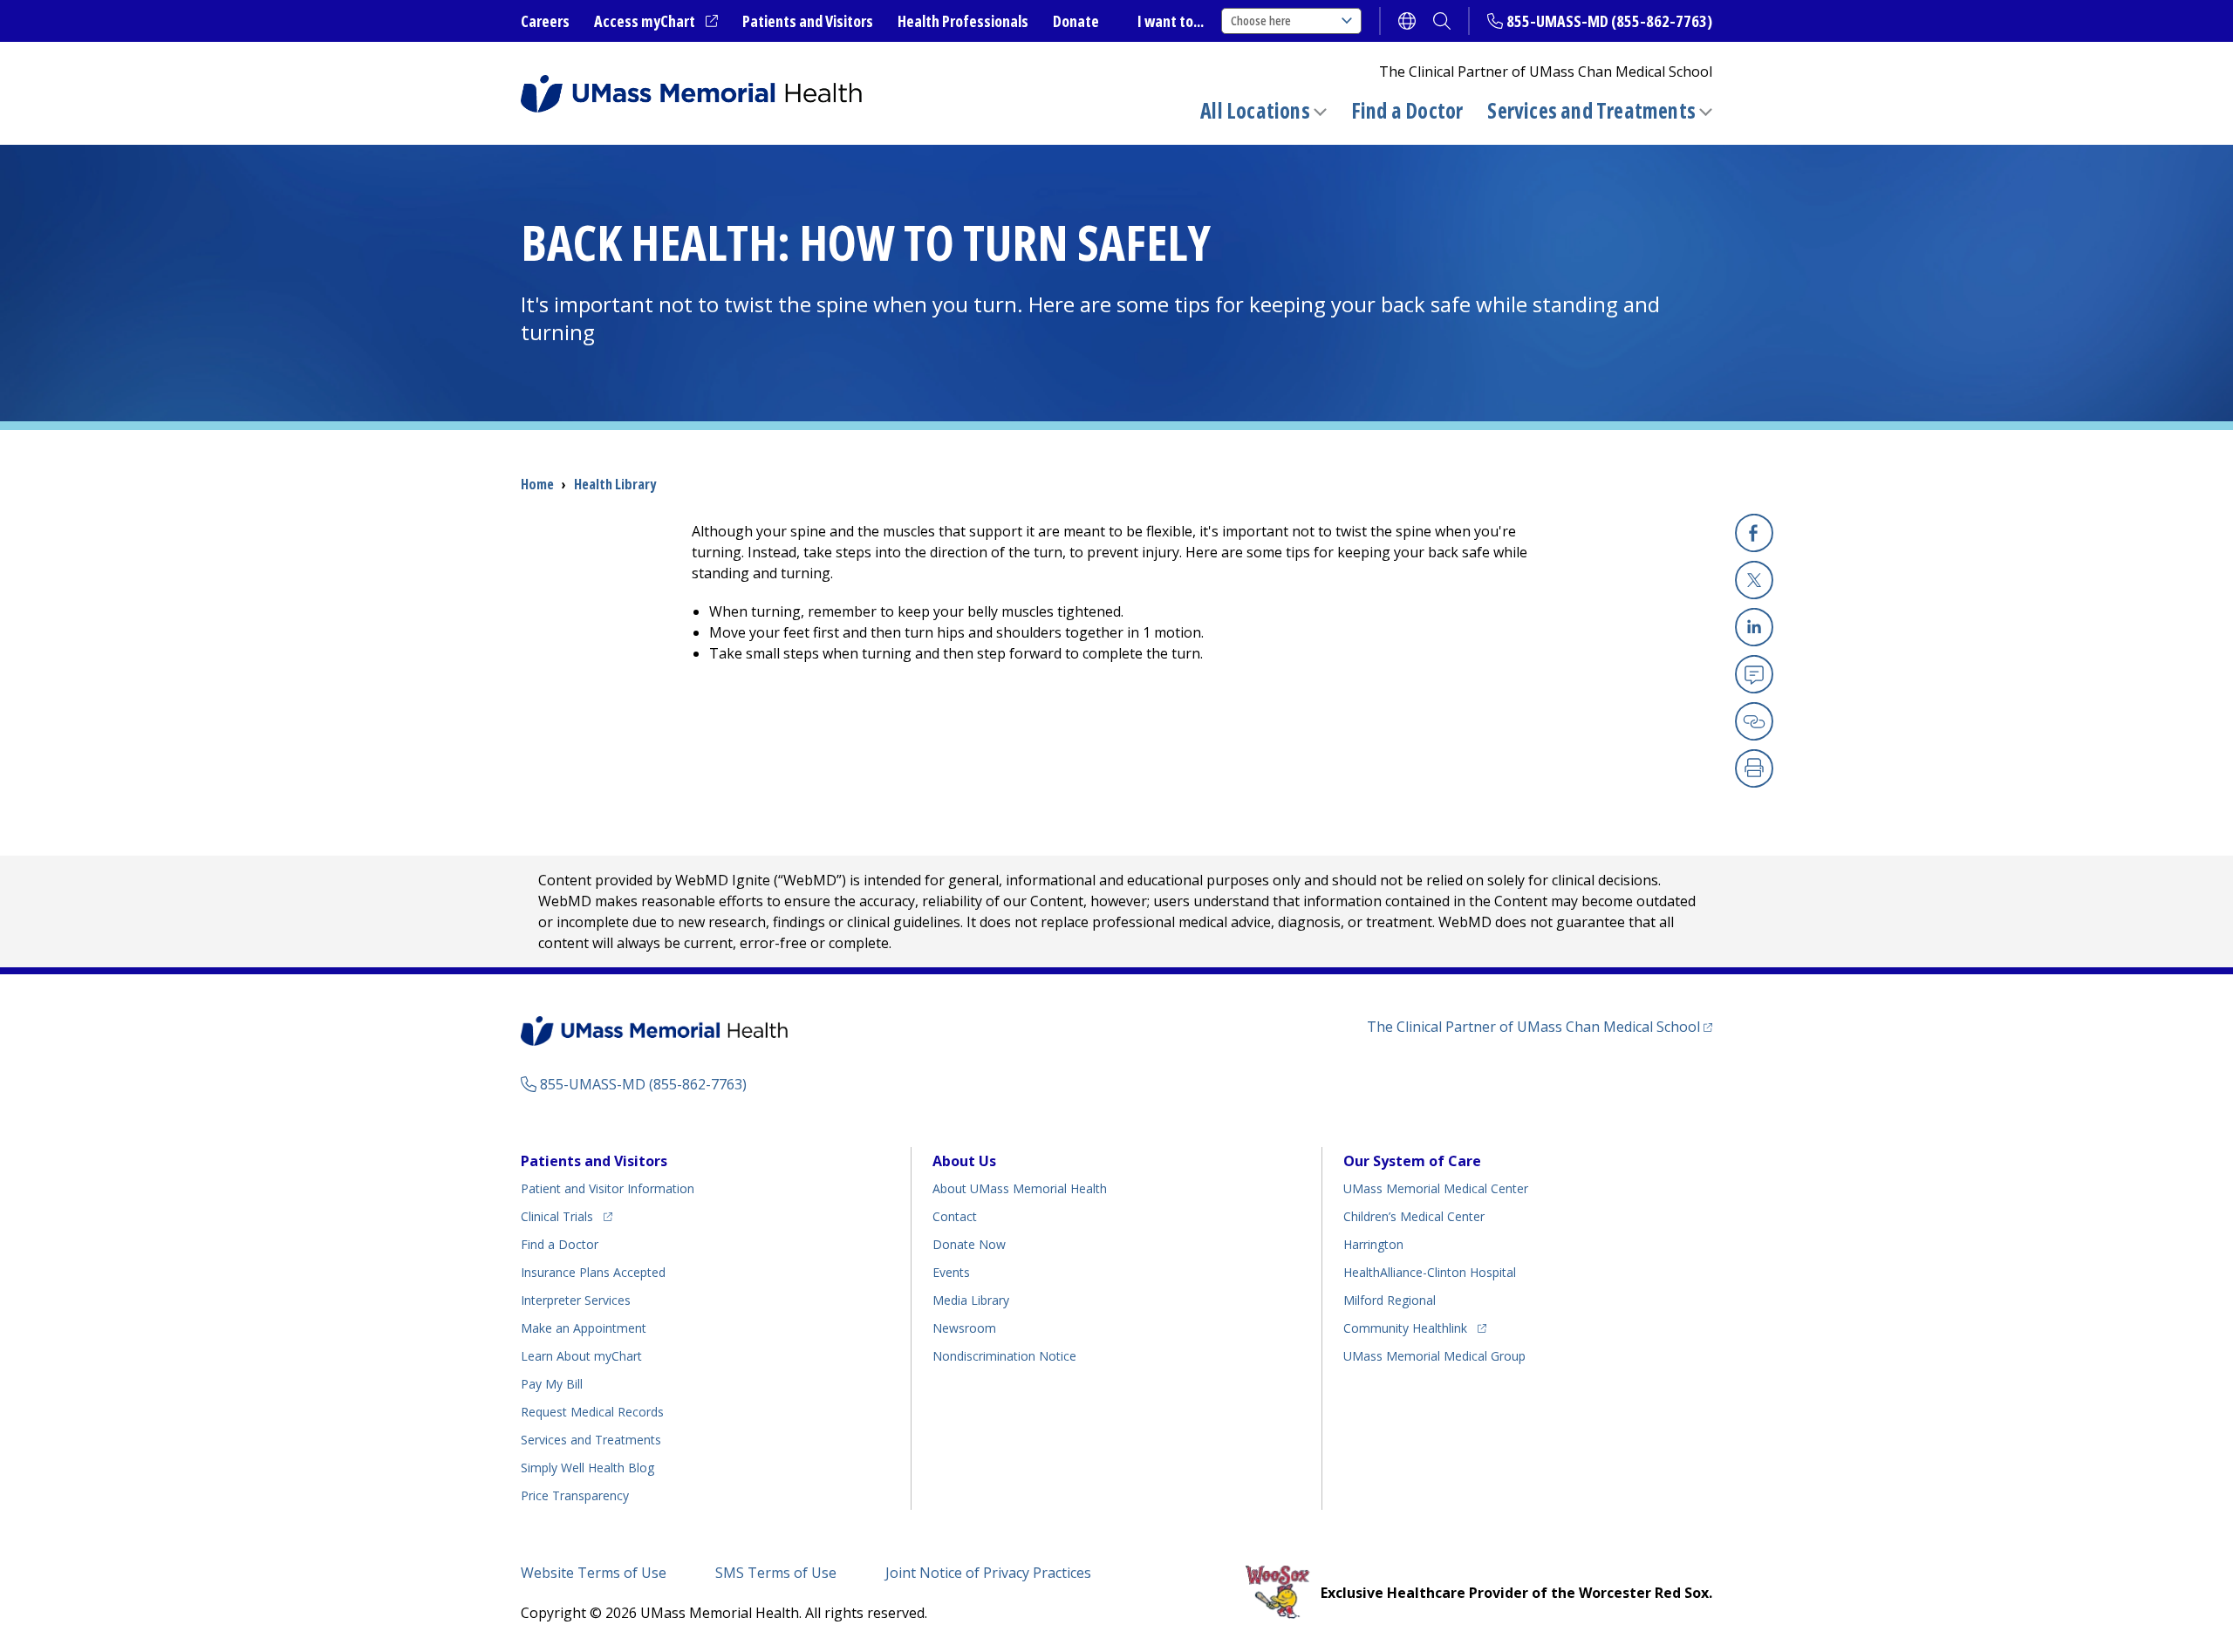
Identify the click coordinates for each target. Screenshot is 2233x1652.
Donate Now (969, 1244)
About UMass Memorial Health (1020, 1188)
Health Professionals (963, 21)
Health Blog (587, 1468)
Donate (1076, 21)
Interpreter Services (576, 1300)
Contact (955, 1216)
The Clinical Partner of (1540, 1026)
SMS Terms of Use (776, 1573)
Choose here (1261, 20)
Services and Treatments (1591, 110)
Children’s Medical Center (1414, 1216)
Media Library (971, 1300)
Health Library (615, 484)
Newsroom (964, 1328)
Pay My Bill (552, 1384)
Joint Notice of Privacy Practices (988, 1573)
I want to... (1171, 21)
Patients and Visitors (808, 21)
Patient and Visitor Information (608, 1188)
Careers (545, 21)
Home (537, 484)
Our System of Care (1412, 1161)
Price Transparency (575, 1495)
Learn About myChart (581, 1356)
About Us (964, 1161)
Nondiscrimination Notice (1004, 1356)
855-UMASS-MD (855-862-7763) (1609, 21)
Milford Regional (1390, 1300)
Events (951, 1272)
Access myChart (656, 22)
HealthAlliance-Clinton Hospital (1430, 1272)
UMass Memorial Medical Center (1436, 1188)
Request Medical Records (592, 1412)
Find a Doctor (1407, 111)
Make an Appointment (584, 1328)
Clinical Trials (567, 1216)
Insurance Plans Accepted (593, 1272)
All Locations (1255, 110)
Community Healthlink (1405, 1328)
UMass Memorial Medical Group (1434, 1356)
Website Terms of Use (594, 1573)
